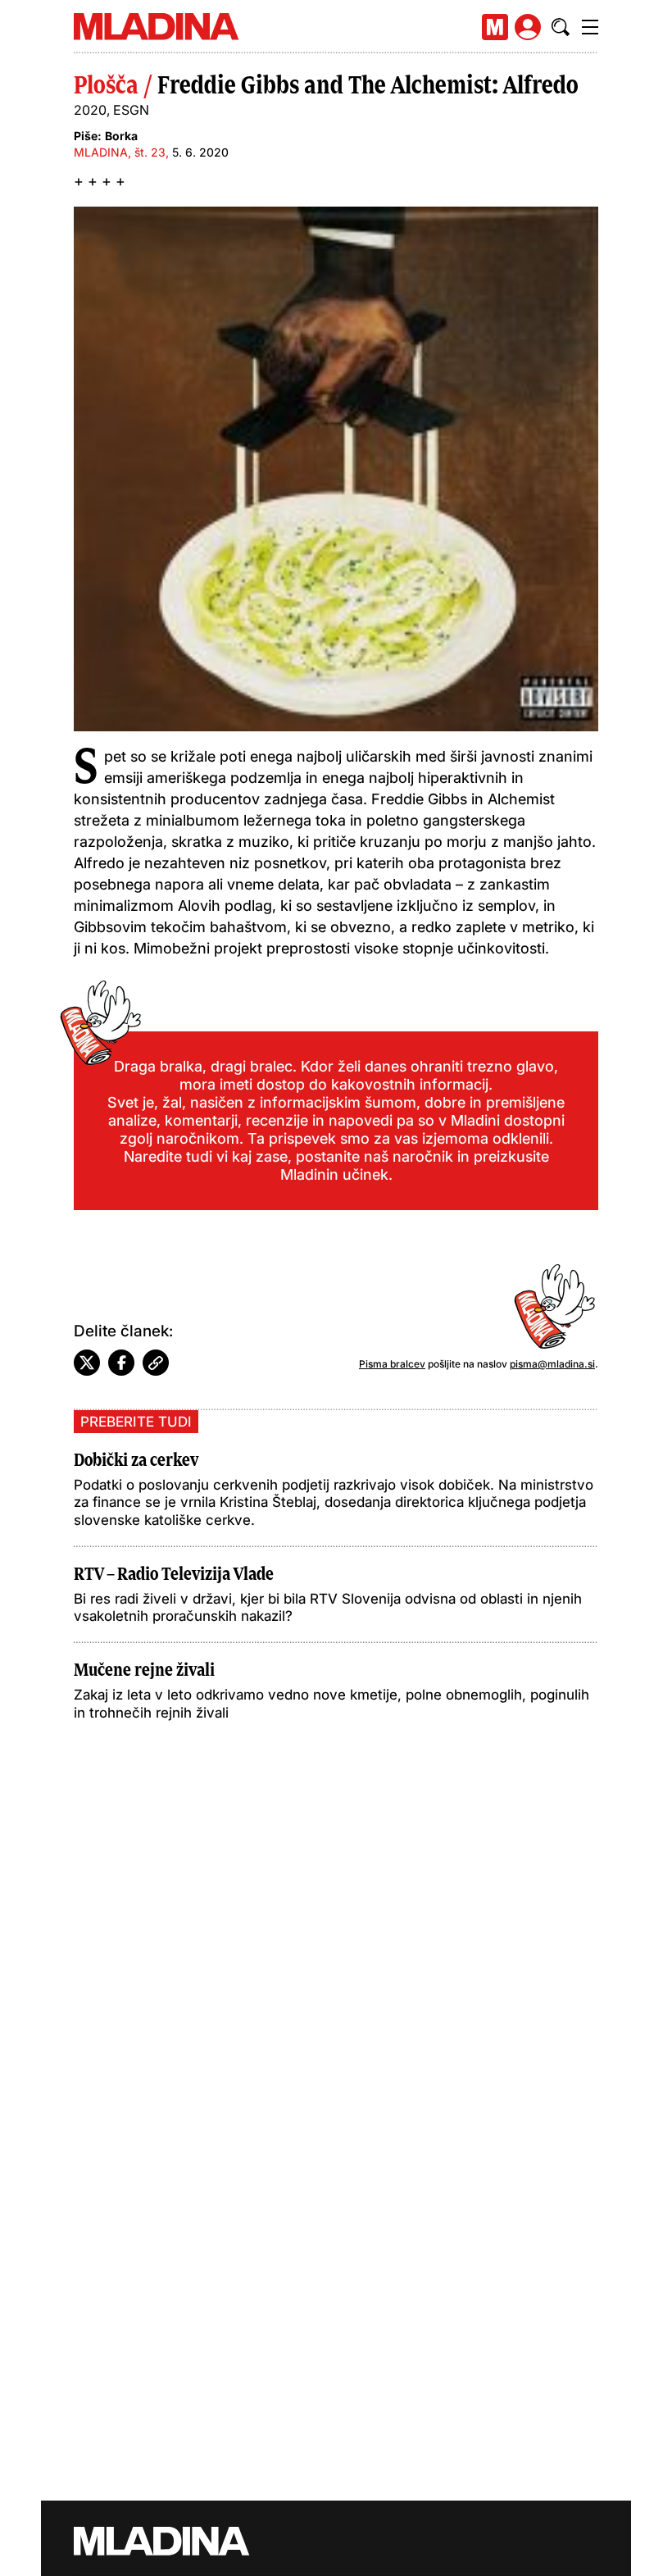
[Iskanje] (561, 27)
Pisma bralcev (392, 1364)
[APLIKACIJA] (495, 27)
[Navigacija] (590, 27)
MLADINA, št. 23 (120, 152)
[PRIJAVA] (528, 27)
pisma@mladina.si (552, 1364)
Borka (121, 136)
